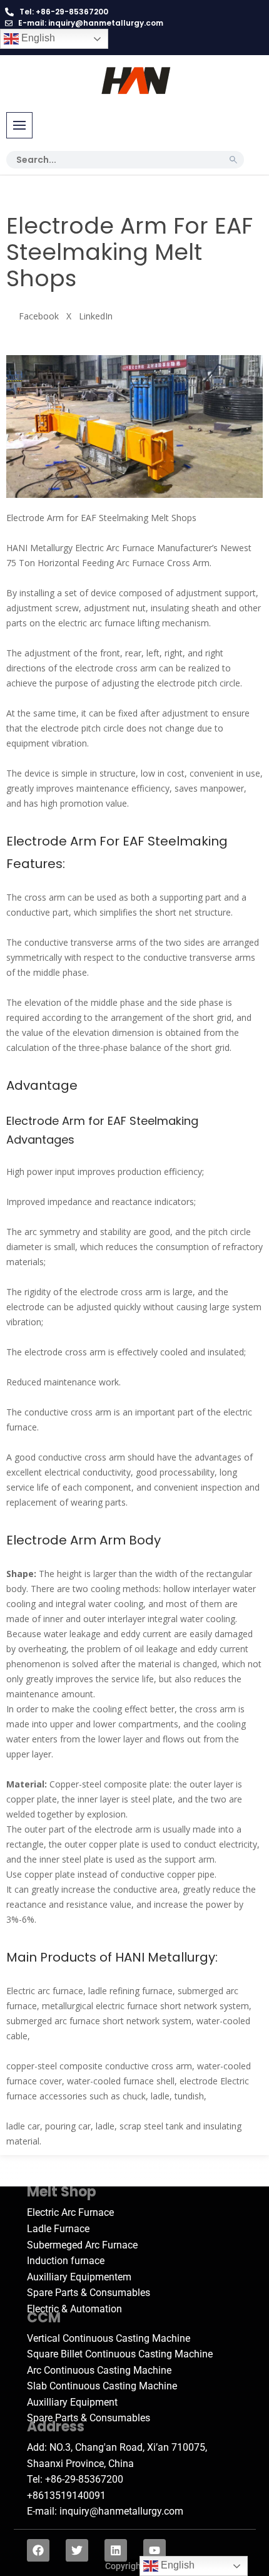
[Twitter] (77, 2550)
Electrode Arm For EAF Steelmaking (117, 841)
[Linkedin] (116, 2550)
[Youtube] (155, 2550)
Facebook (39, 316)
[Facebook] (38, 2550)
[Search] (233, 160)
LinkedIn (96, 316)
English (37, 38)
